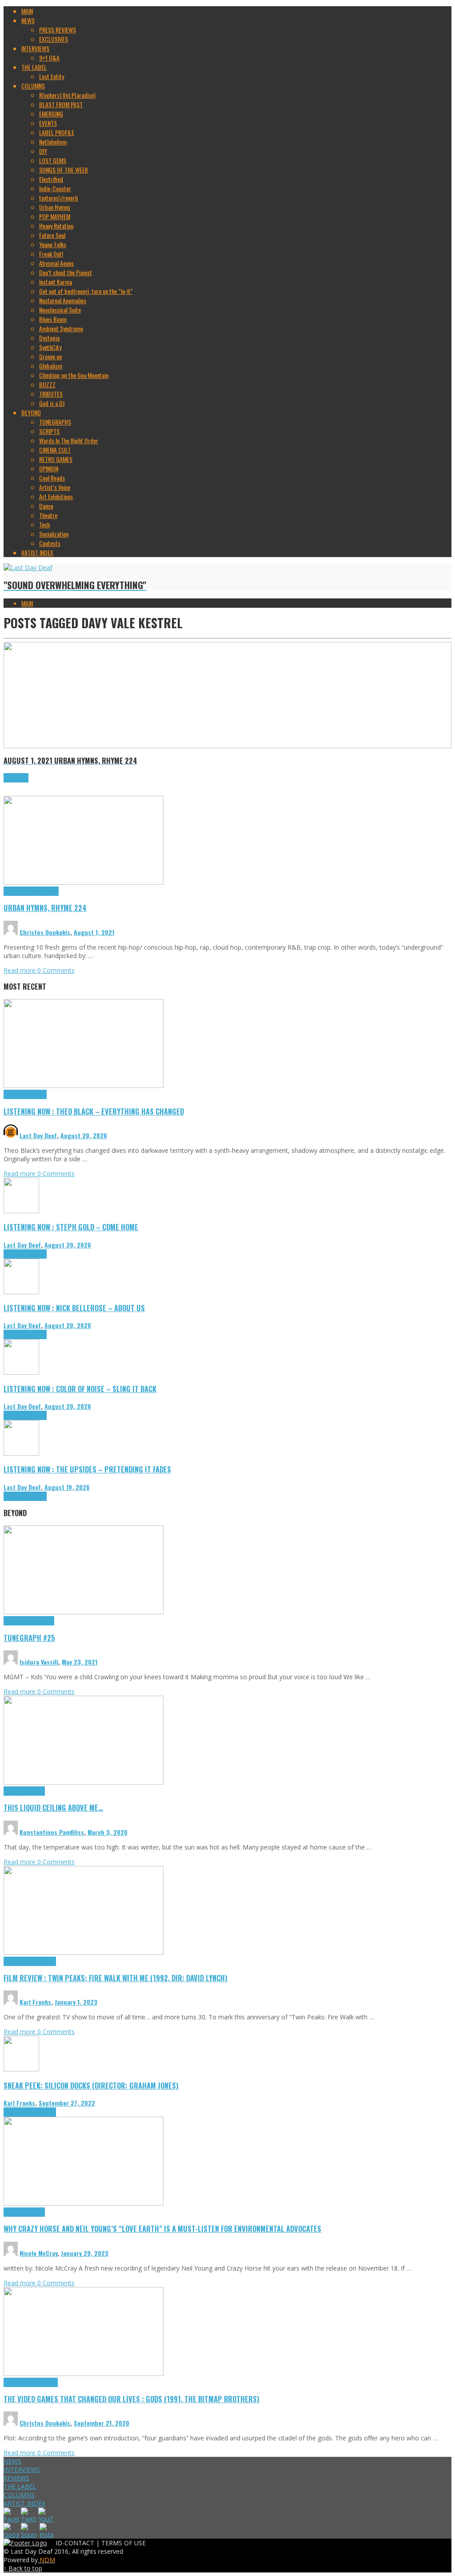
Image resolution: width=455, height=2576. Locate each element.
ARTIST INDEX (24, 2503)
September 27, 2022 (67, 2103)
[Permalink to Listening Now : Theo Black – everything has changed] (84, 1085)
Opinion (36, 2212)
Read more (20, 970)
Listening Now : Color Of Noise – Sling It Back (80, 1389)
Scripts (36, 1791)
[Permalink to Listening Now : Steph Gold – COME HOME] (21, 1211)
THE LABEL (20, 2486)
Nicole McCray (38, 2253)
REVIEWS (16, 2478)
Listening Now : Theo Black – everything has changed (94, 1111)
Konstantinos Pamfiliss (52, 1832)
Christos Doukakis (45, 932)
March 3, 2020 (108, 1832)
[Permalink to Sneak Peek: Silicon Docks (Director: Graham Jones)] (21, 2069)
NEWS (12, 2461)
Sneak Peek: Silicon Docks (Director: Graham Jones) (91, 2085)
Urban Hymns (43, 891)
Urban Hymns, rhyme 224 (45, 908)
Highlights (16, 891)
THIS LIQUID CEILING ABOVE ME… (53, 1808)
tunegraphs (41, 1621)
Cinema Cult (18, 1961)
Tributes (37, 1094)
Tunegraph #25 (29, 1638)
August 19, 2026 (67, 1487)
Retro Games (43, 2382)
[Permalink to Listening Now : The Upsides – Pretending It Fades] (21, 1453)
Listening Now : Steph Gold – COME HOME (71, 1227)
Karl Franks (35, 2002)
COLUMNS (19, 2495)
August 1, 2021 (94, 932)
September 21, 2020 (102, 2423)
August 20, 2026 (84, 1135)
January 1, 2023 (76, 2002)
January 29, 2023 (85, 2253)
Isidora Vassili (39, 1662)
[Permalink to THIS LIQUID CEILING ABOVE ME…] (84, 1782)
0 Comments (56, 970)
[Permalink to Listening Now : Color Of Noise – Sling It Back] (21, 1372)
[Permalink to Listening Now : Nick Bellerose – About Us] (21, 1292)
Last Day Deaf (38, 1135)
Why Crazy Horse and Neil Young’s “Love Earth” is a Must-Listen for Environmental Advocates (162, 2229)
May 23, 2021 (80, 1662)
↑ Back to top (23, 2568)
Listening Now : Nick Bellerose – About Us (74, 1308)
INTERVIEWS (22, 2470)
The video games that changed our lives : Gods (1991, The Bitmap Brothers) (132, 2399)
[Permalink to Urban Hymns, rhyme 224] (84, 882)
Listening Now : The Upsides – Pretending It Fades (87, 1469)
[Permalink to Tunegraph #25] (84, 1612)
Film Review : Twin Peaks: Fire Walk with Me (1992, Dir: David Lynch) (116, 1978)
